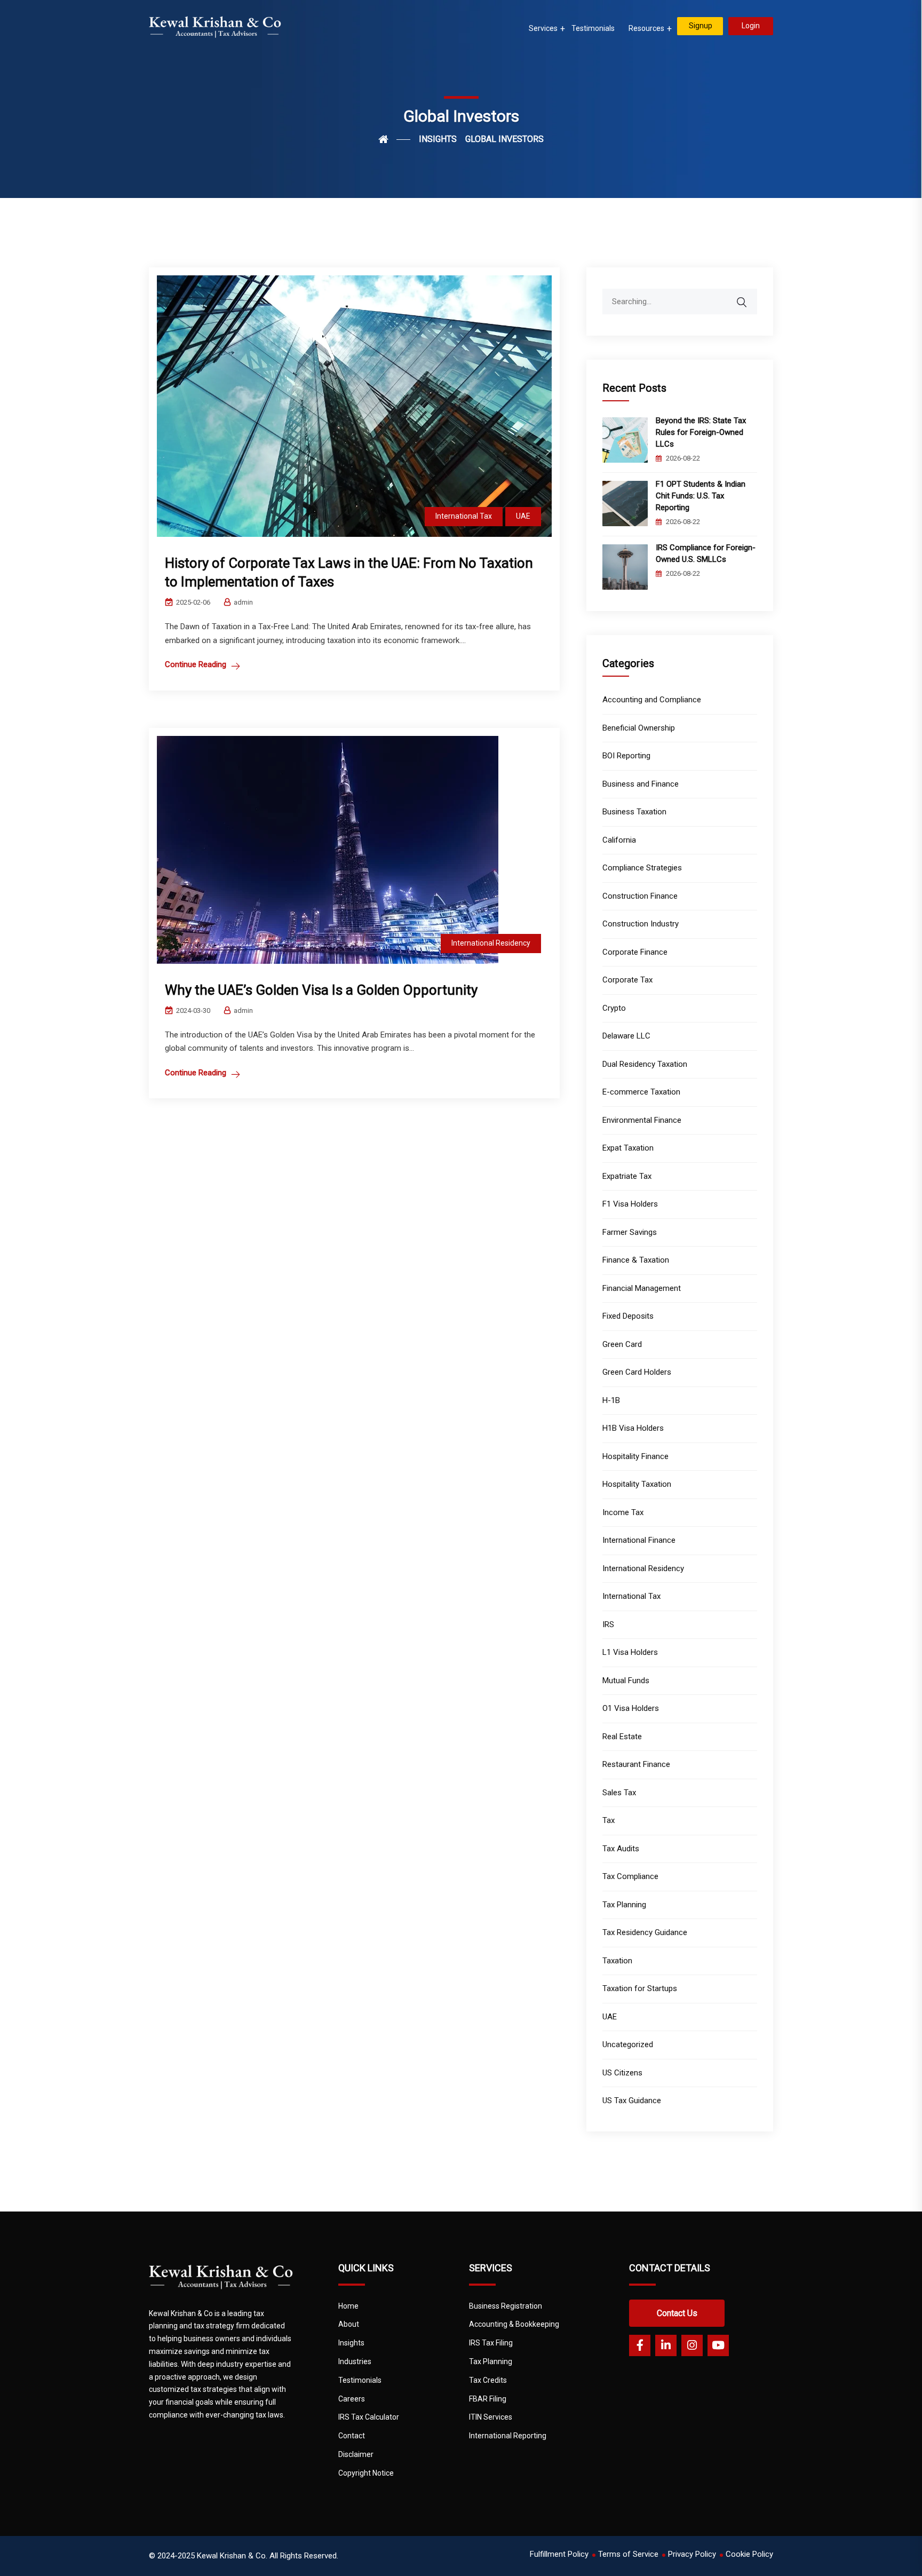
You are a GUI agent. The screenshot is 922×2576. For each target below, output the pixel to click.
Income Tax (623, 1512)
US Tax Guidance (632, 2101)
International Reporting (508, 2436)
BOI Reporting (626, 756)
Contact (352, 2436)
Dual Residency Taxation (645, 1064)
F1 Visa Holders (630, 1204)
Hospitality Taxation (637, 1484)
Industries (355, 2361)
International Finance (639, 1540)
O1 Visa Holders (631, 1708)
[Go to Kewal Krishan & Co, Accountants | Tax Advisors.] (394, 139)
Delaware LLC (626, 1036)
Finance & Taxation (636, 1260)
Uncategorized (628, 2044)
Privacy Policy (692, 2554)
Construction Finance (640, 896)
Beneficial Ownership (639, 728)
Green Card (622, 1344)
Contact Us (677, 2313)
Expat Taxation (628, 1148)
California (619, 840)
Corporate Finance (635, 952)
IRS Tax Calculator (369, 2417)
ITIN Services (491, 2417)
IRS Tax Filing (491, 2343)
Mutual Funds (626, 1681)
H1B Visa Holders (633, 1428)
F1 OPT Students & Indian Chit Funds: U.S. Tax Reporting (701, 496)
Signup (701, 26)
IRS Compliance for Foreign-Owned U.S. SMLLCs (706, 553)
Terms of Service (628, 2554)
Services (543, 28)
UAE (523, 516)
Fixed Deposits (628, 1316)
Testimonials (593, 28)
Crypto (614, 1008)
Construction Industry (641, 924)
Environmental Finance (642, 1120)
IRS (608, 1624)
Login (751, 26)
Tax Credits (488, 2380)
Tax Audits (621, 1849)
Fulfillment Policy (559, 2554)
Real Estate (622, 1737)
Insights (351, 2343)
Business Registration (506, 2306)
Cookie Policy (749, 2554)
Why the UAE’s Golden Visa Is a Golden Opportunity (321, 990)
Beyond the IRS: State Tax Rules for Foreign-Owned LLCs (701, 432)
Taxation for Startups (640, 1988)
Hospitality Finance (635, 1456)
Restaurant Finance (636, 1764)
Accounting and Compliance (652, 700)
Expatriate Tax (627, 1176)
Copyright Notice (366, 2473)
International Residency (491, 943)
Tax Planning (624, 1905)
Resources (646, 28)
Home (348, 2306)
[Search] (749, 297)
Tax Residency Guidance (645, 1932)
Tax (609, 1820)
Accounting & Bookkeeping (514, 2324)
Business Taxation (634, 812)
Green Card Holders (637, 1372)
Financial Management (642, 1288)
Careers (352, 2399)
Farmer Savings (630, 1232)
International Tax (464, 516)
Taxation (617, 1961)
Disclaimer (356, 2454)
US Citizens (622, 2073)
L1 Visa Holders (630, 1652)
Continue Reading (196, 664)
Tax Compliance (630, 1876)
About (349, 2324)
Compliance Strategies (642, 868)
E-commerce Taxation (641, 1092)
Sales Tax (619, 1793)
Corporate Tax (627, 980)
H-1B (611, 1400)
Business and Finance (641, 784)
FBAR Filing (488, 2399)
